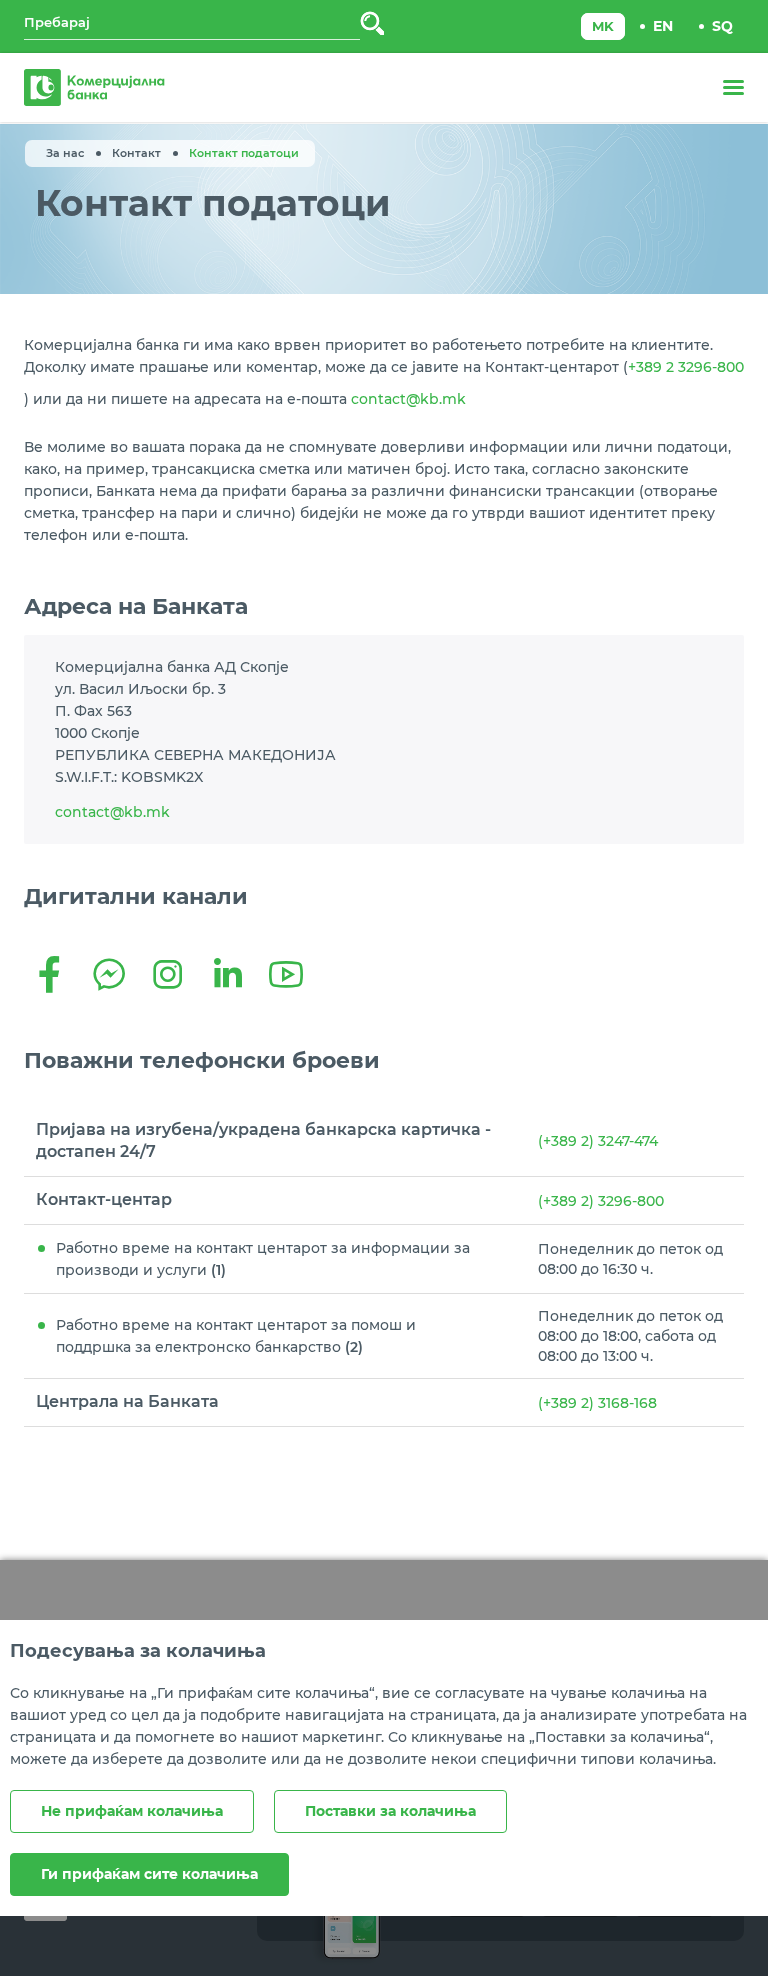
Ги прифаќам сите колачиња (149, 1874)
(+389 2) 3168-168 (597, 1403)
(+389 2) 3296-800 (601, 1201)
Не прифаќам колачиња (132, 1811)
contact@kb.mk (408, 399)
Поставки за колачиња (390, 1811)
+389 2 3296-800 (686, 367)
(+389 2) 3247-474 (598, 1141)
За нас (65, 153)
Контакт (136, 153)
